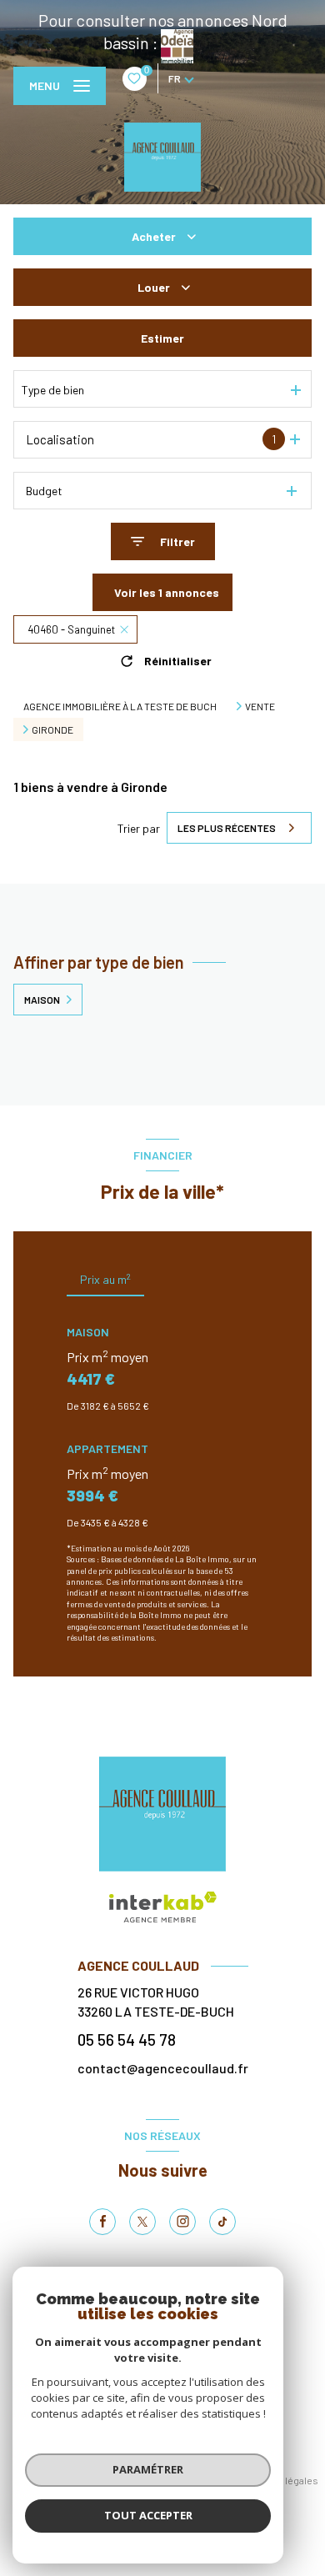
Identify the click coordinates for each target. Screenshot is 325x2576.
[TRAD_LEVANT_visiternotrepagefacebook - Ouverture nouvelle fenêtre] (102, 2222)
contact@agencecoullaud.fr (163, 2068)
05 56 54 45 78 (127, 2040)
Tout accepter (148, 2515)
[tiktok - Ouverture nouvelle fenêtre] (222, 2222)
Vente (260, 706)
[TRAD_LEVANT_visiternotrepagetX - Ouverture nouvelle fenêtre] (142, 2222)
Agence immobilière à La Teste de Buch (120, 706)
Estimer (162, 338)
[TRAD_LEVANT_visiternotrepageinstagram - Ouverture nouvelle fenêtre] (182, 2222)
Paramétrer (148, 2469)
